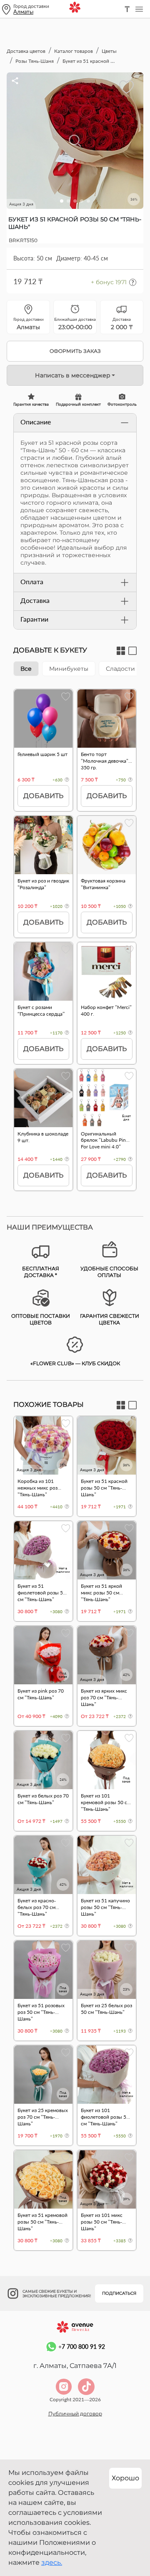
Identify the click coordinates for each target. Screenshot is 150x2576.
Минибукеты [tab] (69, 669)
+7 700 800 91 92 (82, 2347)
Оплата (32, 581)
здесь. (52, 2562)
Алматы (23, 12)
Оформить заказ (75, 351)
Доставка (35, 600)
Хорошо (125, 2478)
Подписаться (119, 2293)
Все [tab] (26, 669)
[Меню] (139, 9)
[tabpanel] (75, 944)
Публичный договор (75, 2414)
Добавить (43, 796)
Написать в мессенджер (73, 375)
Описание (36, 422)
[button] (62, 201)
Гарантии (34, 619)
